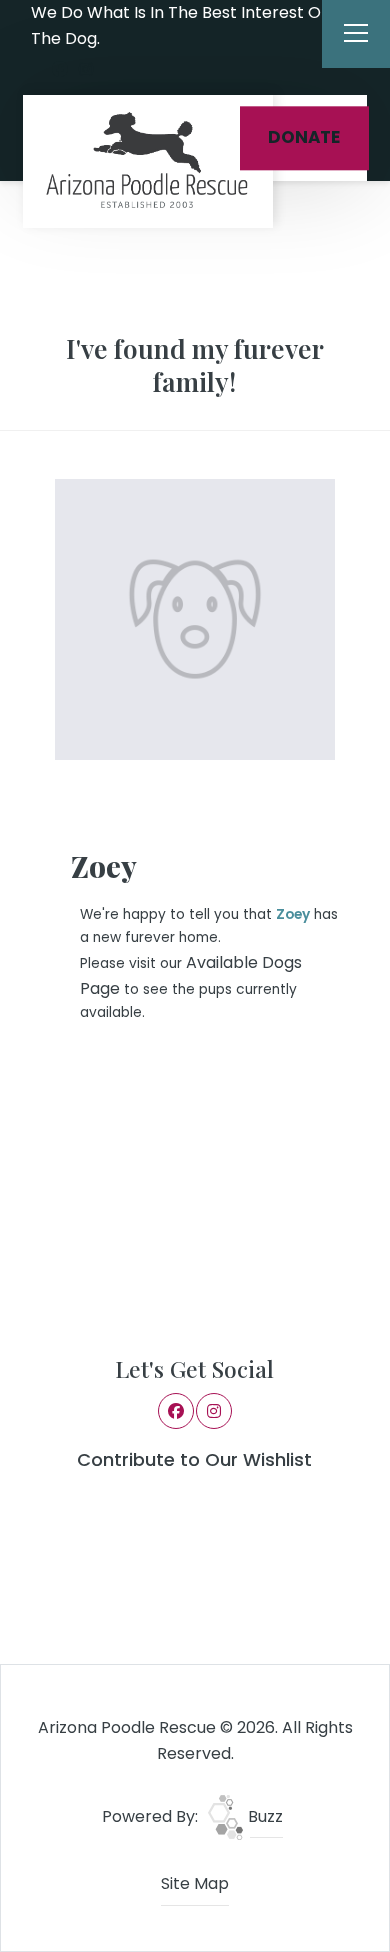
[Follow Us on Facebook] (60, 70)
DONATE (304, 138)
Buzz (263, 1816)
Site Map (195, 1883)
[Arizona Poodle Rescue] (148, 161)
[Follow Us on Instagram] (86, 70)
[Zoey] (195, 619)
